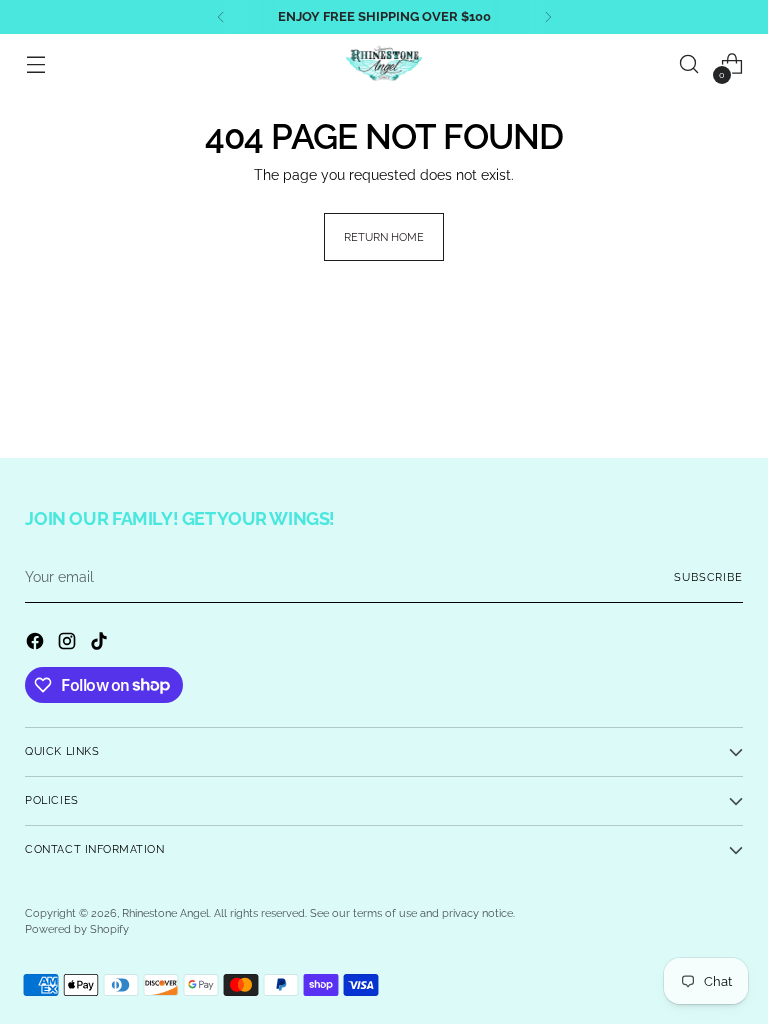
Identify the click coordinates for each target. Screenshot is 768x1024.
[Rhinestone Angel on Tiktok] (101, 644)
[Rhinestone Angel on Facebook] (37, 644)
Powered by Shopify (77, 929)
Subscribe (708, 577)
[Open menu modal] (35, 64)
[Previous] (221, 17)
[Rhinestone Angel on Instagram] (69, 644)
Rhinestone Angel (165, 913)
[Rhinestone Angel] (384, 64)
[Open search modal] (689, 64)
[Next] (548, 17)
